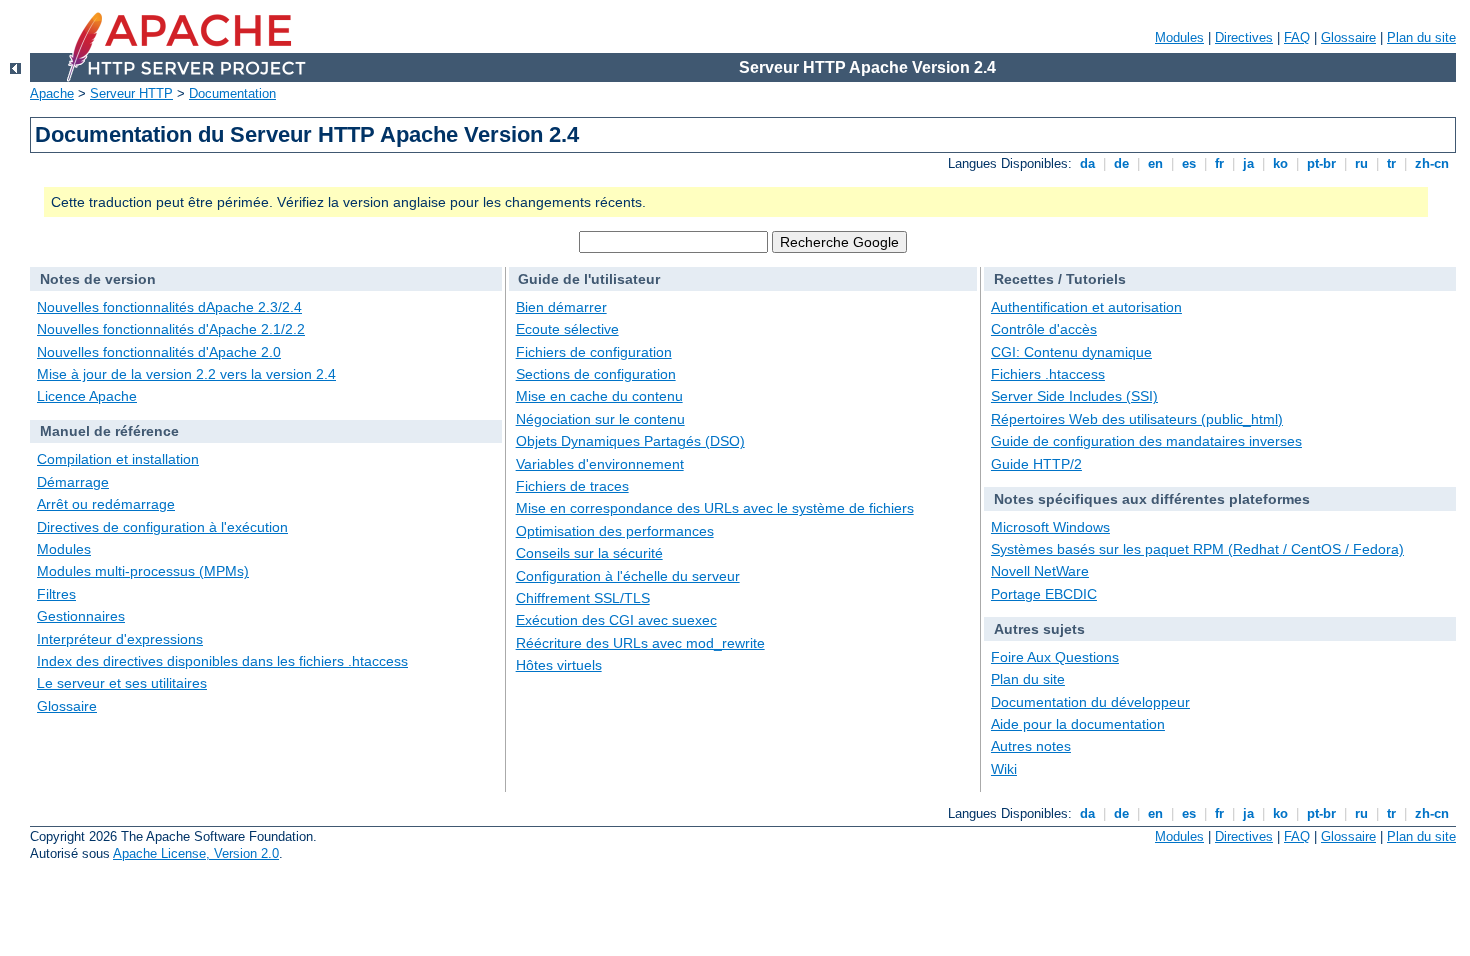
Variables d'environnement (600, 464)
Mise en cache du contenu (599, 396)
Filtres (56, 594)
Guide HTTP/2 (1036, 464)
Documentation (232, 93)
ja (1248, 163)
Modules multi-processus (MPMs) (143, 571)
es (1189, 163)
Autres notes (1031, 746)
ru (1361, 163)
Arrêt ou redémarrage (106, 504)
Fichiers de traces (572, 486)
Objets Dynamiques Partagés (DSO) (630, 441)
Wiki (1004, 769)
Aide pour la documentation (1078, 724)
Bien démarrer (561, 307)
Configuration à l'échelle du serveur (628, 576)
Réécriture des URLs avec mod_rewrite (640, 643)
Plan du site (1421, 37)
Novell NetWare (1040, 571)
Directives (1244, 37)
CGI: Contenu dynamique (1071, 352)
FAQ (1297, 37)
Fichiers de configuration (594, 352)
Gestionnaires (81, 616)
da (1087, 163)
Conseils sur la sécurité (589, 553)
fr (1219, 163)
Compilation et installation (118, 459)
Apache (52, 93)
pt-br (1321, 163)
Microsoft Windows (1050, 527)
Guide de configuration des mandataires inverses (1146, 441)
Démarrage (73, 482)
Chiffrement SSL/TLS (583, 598)
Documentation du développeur (1090, 702)
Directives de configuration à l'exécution (162, 527)
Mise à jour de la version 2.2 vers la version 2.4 (186, 374)
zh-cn (1432, 163)
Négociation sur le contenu (600, 419)
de (1121, 163)
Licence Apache (87, 396)
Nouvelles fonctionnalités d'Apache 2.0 (159, 352)
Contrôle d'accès (1044, 329)
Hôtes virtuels (559, 665)
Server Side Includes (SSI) (1074, 396)
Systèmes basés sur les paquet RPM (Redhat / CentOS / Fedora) (1197, 549)
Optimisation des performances (615, 531)
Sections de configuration (596, 374)
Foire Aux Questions (1055, 657)
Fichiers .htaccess (1048, 374)
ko (1280, 163)
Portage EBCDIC (1044, 594)
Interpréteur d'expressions (120, 639)
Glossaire (1348, 37)
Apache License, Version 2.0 (196, 853)
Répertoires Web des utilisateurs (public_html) (1137, 419)
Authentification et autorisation (1086, 307)
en (1155, 163)
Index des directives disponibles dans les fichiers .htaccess (222, 661)
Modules (1179, 37)
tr (1391, 163)
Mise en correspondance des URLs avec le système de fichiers (715, 508)
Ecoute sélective (567, 329)
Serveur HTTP (131, 93)
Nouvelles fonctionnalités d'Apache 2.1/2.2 (171, 329)
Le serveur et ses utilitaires (122, 683)
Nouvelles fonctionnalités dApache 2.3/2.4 (169, 307)
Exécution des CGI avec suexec (616, 620)
